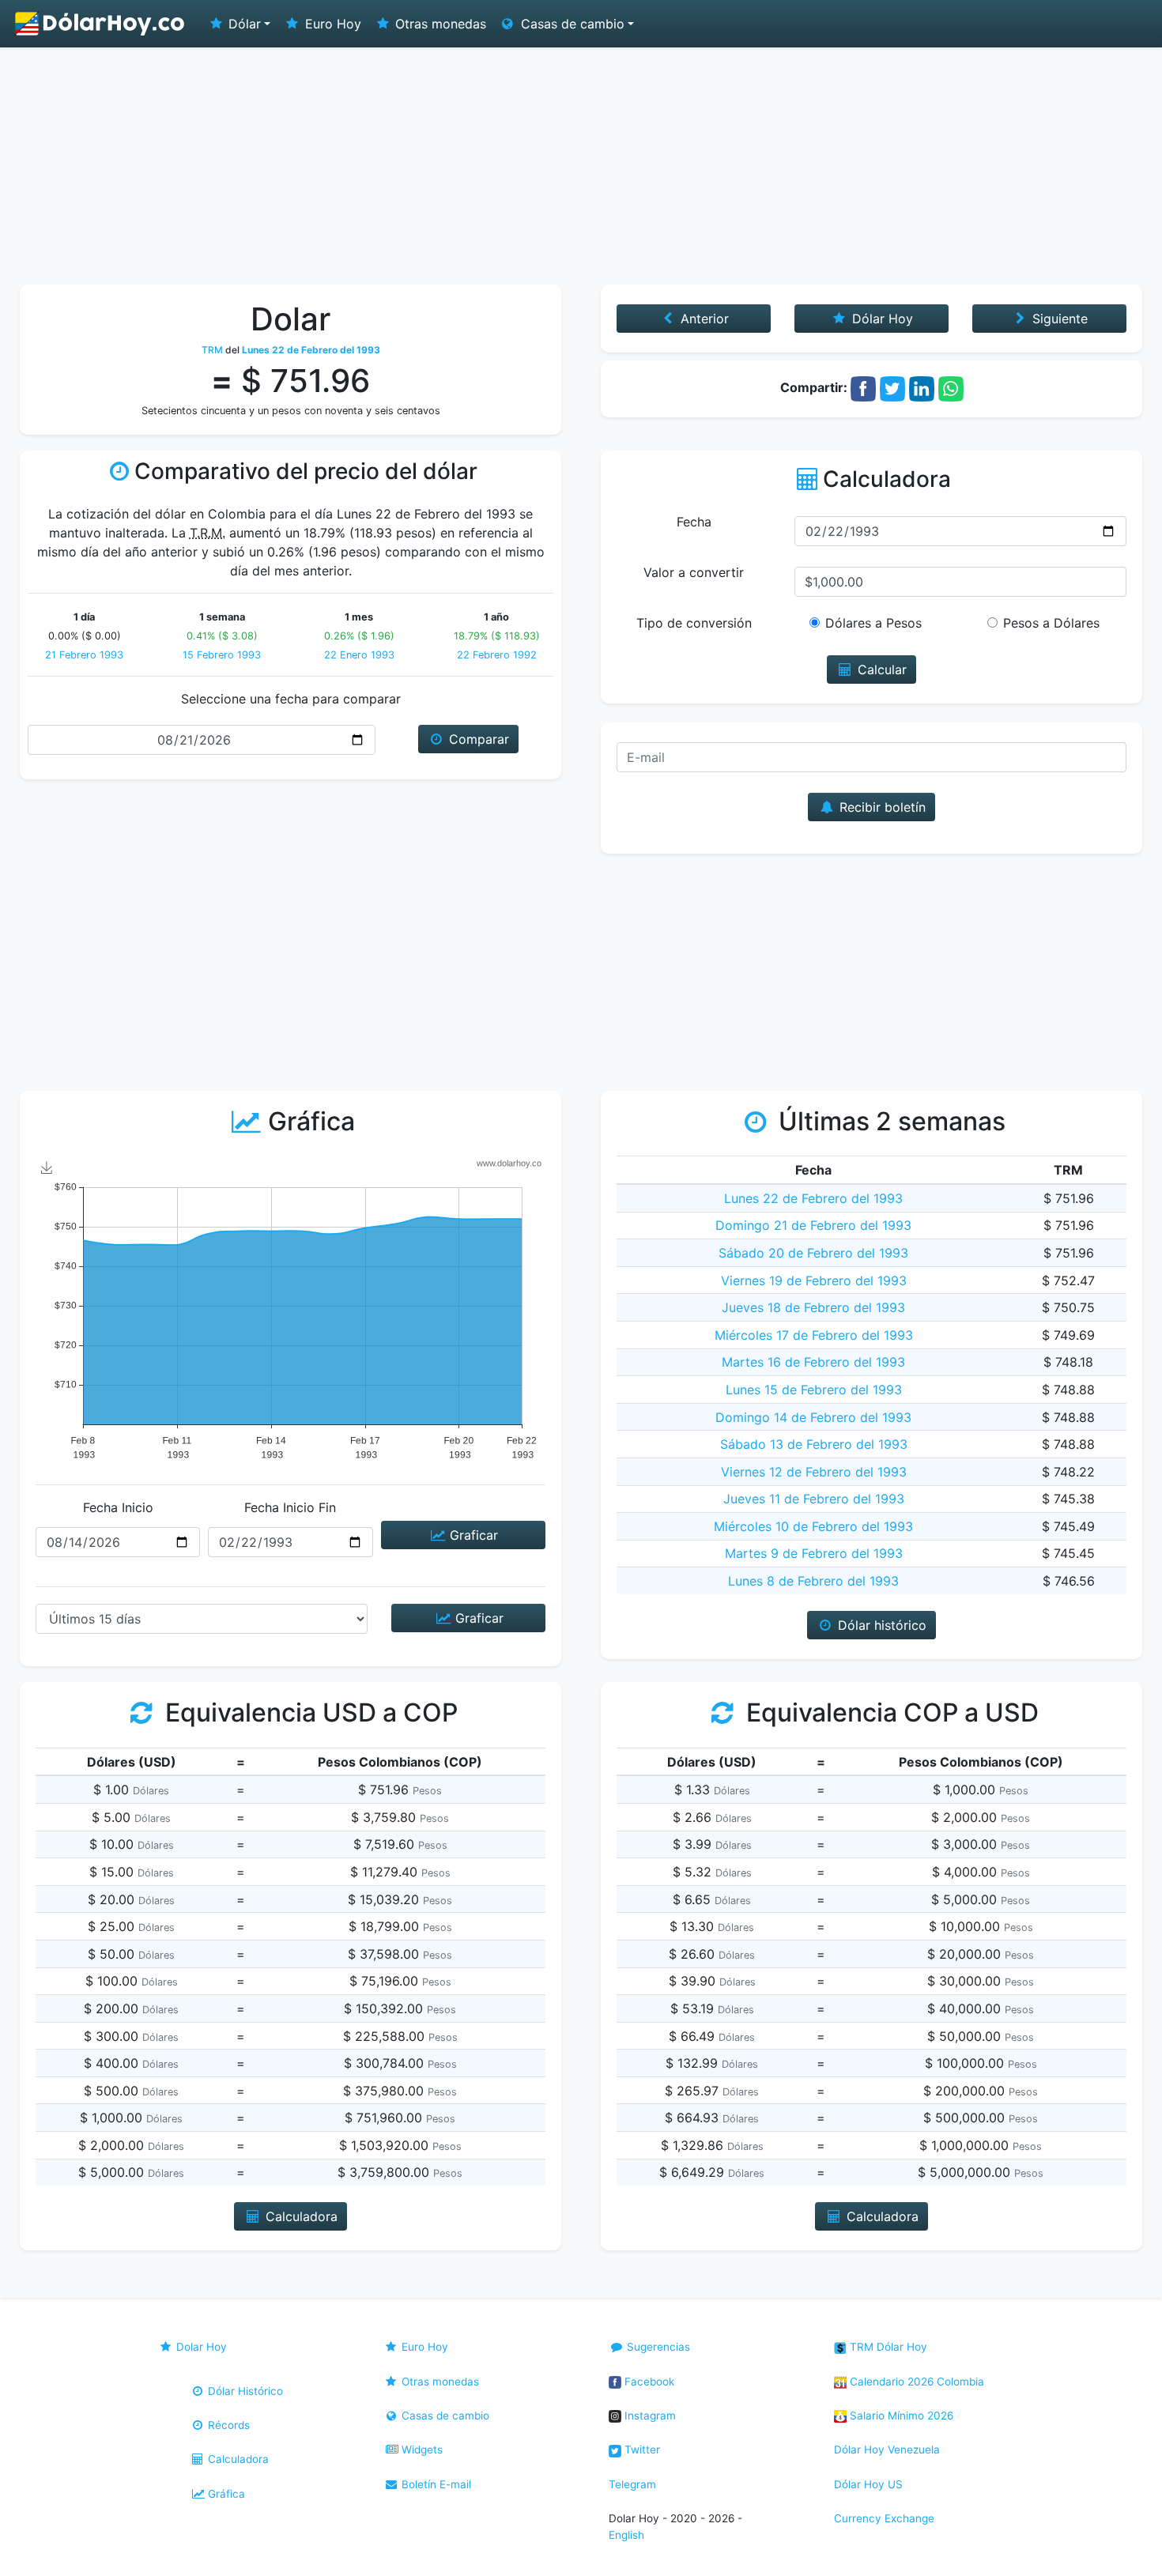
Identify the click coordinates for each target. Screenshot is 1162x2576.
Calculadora (237, 2459)
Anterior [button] (703, 319)
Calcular (880, 669)
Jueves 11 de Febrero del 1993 (814, 1499)
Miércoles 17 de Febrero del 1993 (814, 1335)
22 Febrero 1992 (497, 655)
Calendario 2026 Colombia (915, 2382)
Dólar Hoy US (868, 2484)
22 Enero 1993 (359, 655)
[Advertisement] (581, 166)
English (626, 2535)
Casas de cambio (444, 2416)
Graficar (472, 1535)
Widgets (421, 2450)
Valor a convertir (694, 572)
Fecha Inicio (118, 1507)
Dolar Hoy (200, 2347)
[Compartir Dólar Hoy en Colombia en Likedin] (922, 387)
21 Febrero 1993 (84, 655)
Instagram (649, 2416)
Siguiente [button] (1058, 319)
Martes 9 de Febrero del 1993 (814, 1553)
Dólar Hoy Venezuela (887, 2450)
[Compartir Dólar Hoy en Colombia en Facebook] (863, 387)
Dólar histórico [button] (880, 1625)
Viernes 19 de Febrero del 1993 (814, 1280)
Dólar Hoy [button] (881, 319)
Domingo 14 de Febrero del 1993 (813, 1417)
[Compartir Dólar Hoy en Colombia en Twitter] (892, 387)
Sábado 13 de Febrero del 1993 (814, 1444)
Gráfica (225, 2494)
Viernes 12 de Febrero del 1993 (814, 1472)
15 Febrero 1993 (222, 655)
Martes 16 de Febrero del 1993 (813, 1362)
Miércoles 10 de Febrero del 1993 (813, 1526)
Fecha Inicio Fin (290, 1507)
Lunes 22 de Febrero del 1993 (813, 1198)
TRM (212, 350)
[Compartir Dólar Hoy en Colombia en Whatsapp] (951, 387)
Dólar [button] (243, 24)
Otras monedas (439, 24)
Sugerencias (657, 2347)
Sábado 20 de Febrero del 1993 (813, 1253)
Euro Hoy (331, 24)
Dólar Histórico (244, 2391)
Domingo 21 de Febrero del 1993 (813, 1225)
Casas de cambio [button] (571, 24)
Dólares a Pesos (873, 623)
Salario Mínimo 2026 (900, 2416)
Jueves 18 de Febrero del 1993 (813, 1307)
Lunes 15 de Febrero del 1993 (814, 1390)
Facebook (648, 2382)
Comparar (477, 739)
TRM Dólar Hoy (887, 2347)
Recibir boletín (881, 807)
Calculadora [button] (300, 2216)
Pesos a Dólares (1051, 623)
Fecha (694, 522)
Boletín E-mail (435, 2484)
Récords (227, 2425)
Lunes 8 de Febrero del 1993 (813, 1581)
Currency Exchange (884, 2518)
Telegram (632, 2484)
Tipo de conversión (694, 623)
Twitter (641, 2450)
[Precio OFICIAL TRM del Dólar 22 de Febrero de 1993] (100, 24)
